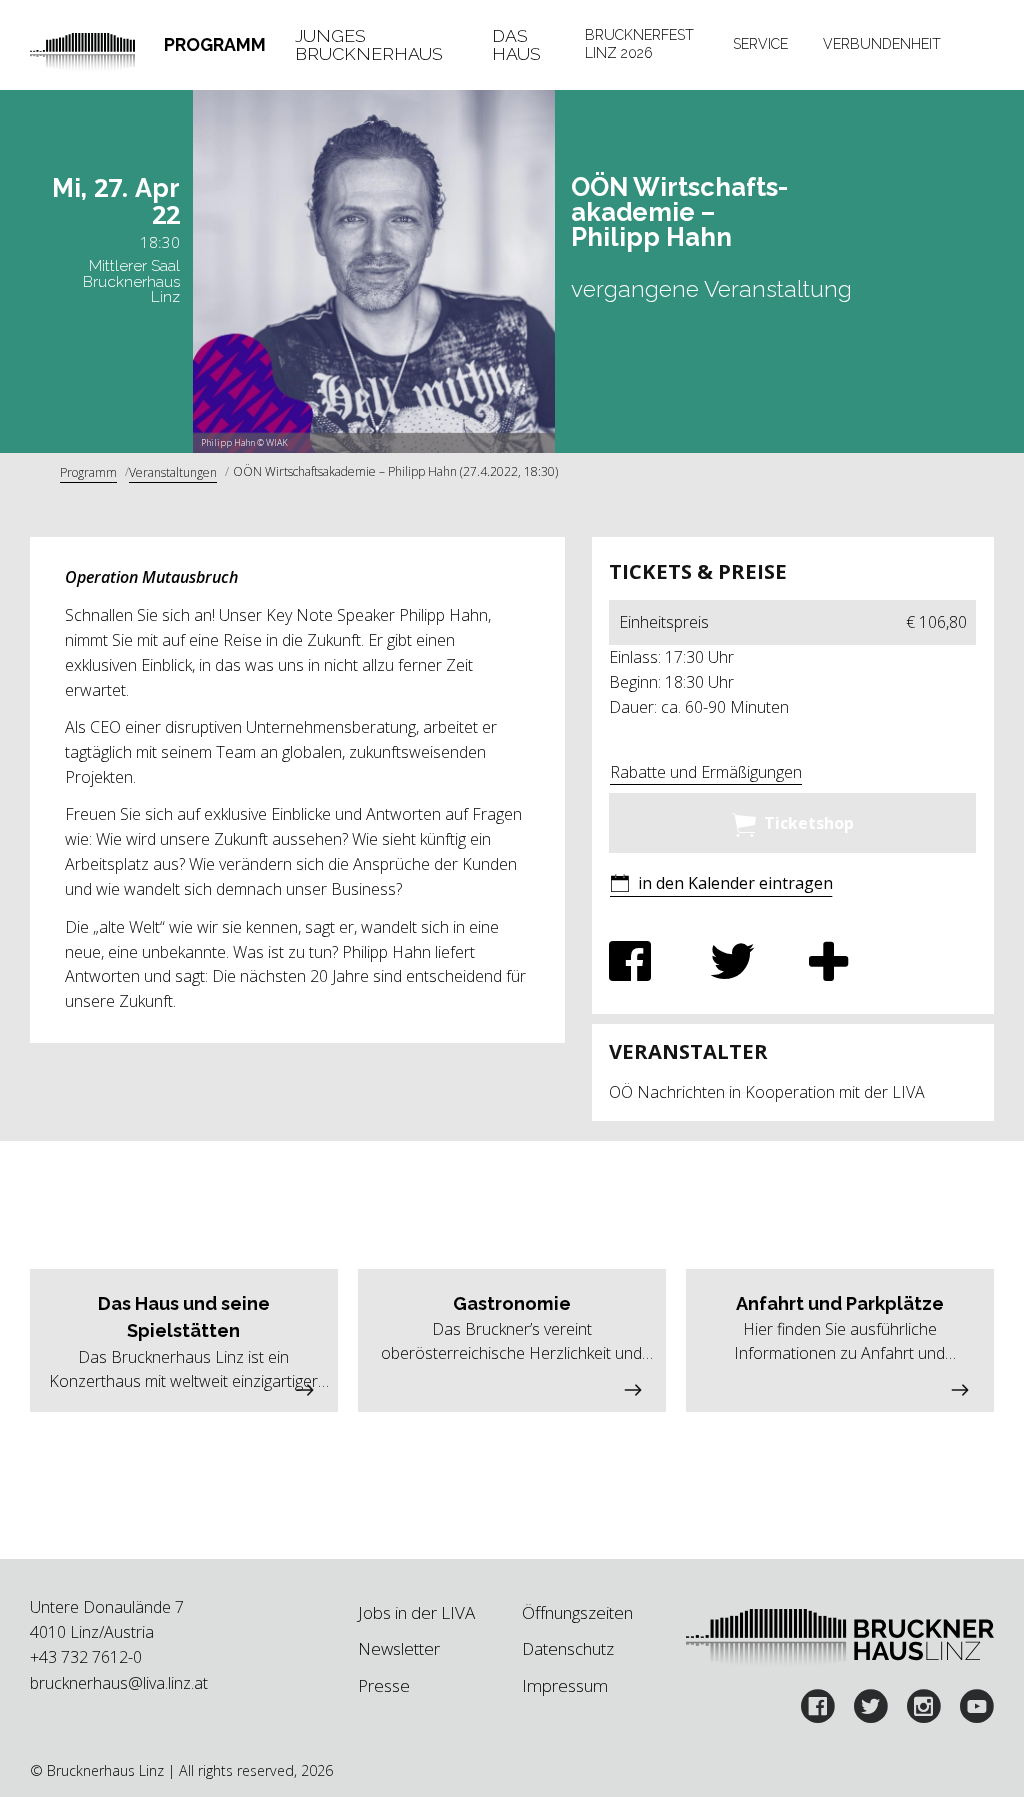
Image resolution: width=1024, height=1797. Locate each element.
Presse (384, 1685)
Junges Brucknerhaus (369, 44)
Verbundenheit (882, 44)
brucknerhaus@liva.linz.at (119, 1683)
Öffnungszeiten (577, 1612)
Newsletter (399, 1648)
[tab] (215, 45)
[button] (721, 885)
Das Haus (516, 44)
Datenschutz (568, 1648)
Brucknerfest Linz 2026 (639, 44)
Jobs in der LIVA (416, 1612)
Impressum (565, 1685)
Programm (215, 44)
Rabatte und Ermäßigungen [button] (706, 772)
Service (760, 44)
